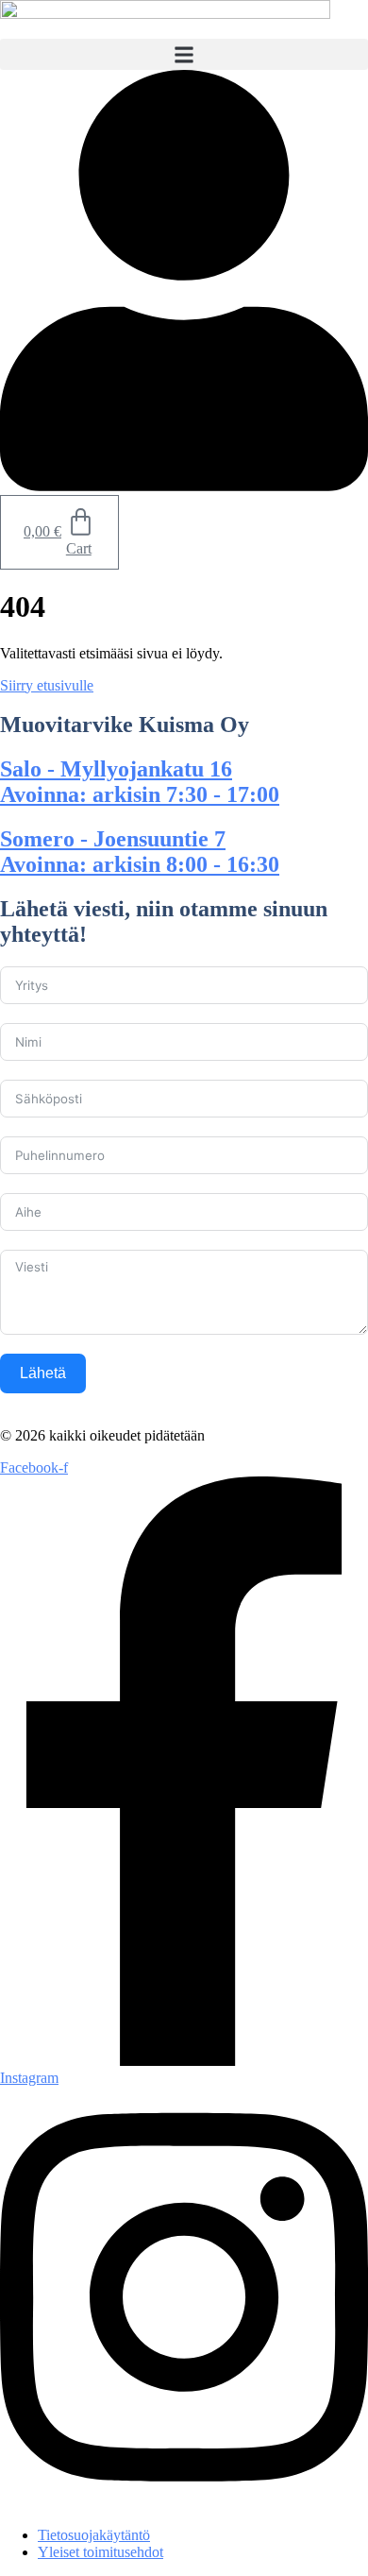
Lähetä (43, 1373)
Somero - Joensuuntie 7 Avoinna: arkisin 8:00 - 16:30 (140, 852)
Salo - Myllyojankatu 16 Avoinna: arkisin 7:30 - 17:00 (140, 782)
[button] (184, 54)
